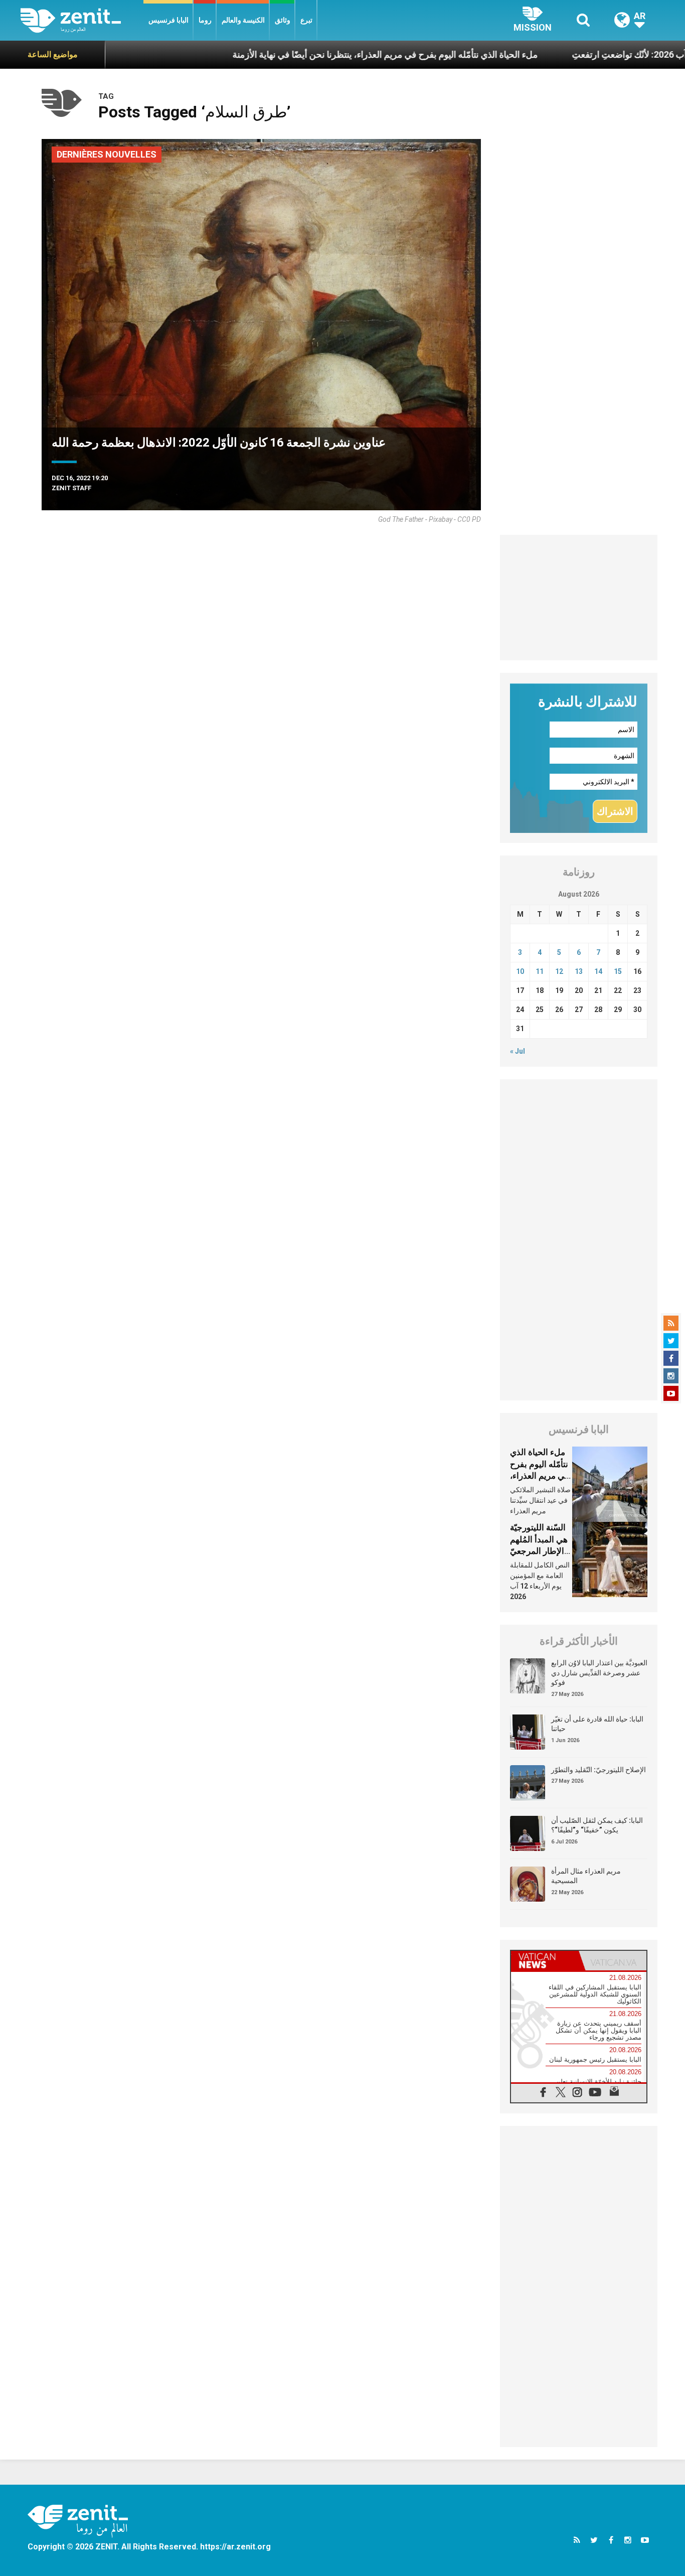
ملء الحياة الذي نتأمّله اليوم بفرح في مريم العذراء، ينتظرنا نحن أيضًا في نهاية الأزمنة (323, 54)
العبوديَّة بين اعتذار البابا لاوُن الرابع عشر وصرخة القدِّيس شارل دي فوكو (599, 1673)
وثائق (283, 20)
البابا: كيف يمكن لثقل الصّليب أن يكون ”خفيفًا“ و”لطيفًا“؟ (597, 1825)
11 (540, 971)
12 (559, 971)
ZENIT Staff (71, 488)
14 (598, 971)
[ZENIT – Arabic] (82, 20)
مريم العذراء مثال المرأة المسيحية (586, 1876)
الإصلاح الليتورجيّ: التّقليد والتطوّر (598, 1770)
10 (520, 971)
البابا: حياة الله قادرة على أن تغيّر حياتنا (597, 1724)
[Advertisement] (579, 598)
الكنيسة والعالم (243, 20)
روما (205, 20)
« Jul (518, 1051)
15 (618, 971)
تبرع (306, 20)
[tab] (545, 1961)
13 (579, 971)
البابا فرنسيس (168, 20)
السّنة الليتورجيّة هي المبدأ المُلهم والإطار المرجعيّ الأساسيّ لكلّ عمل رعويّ (539, 1551)
